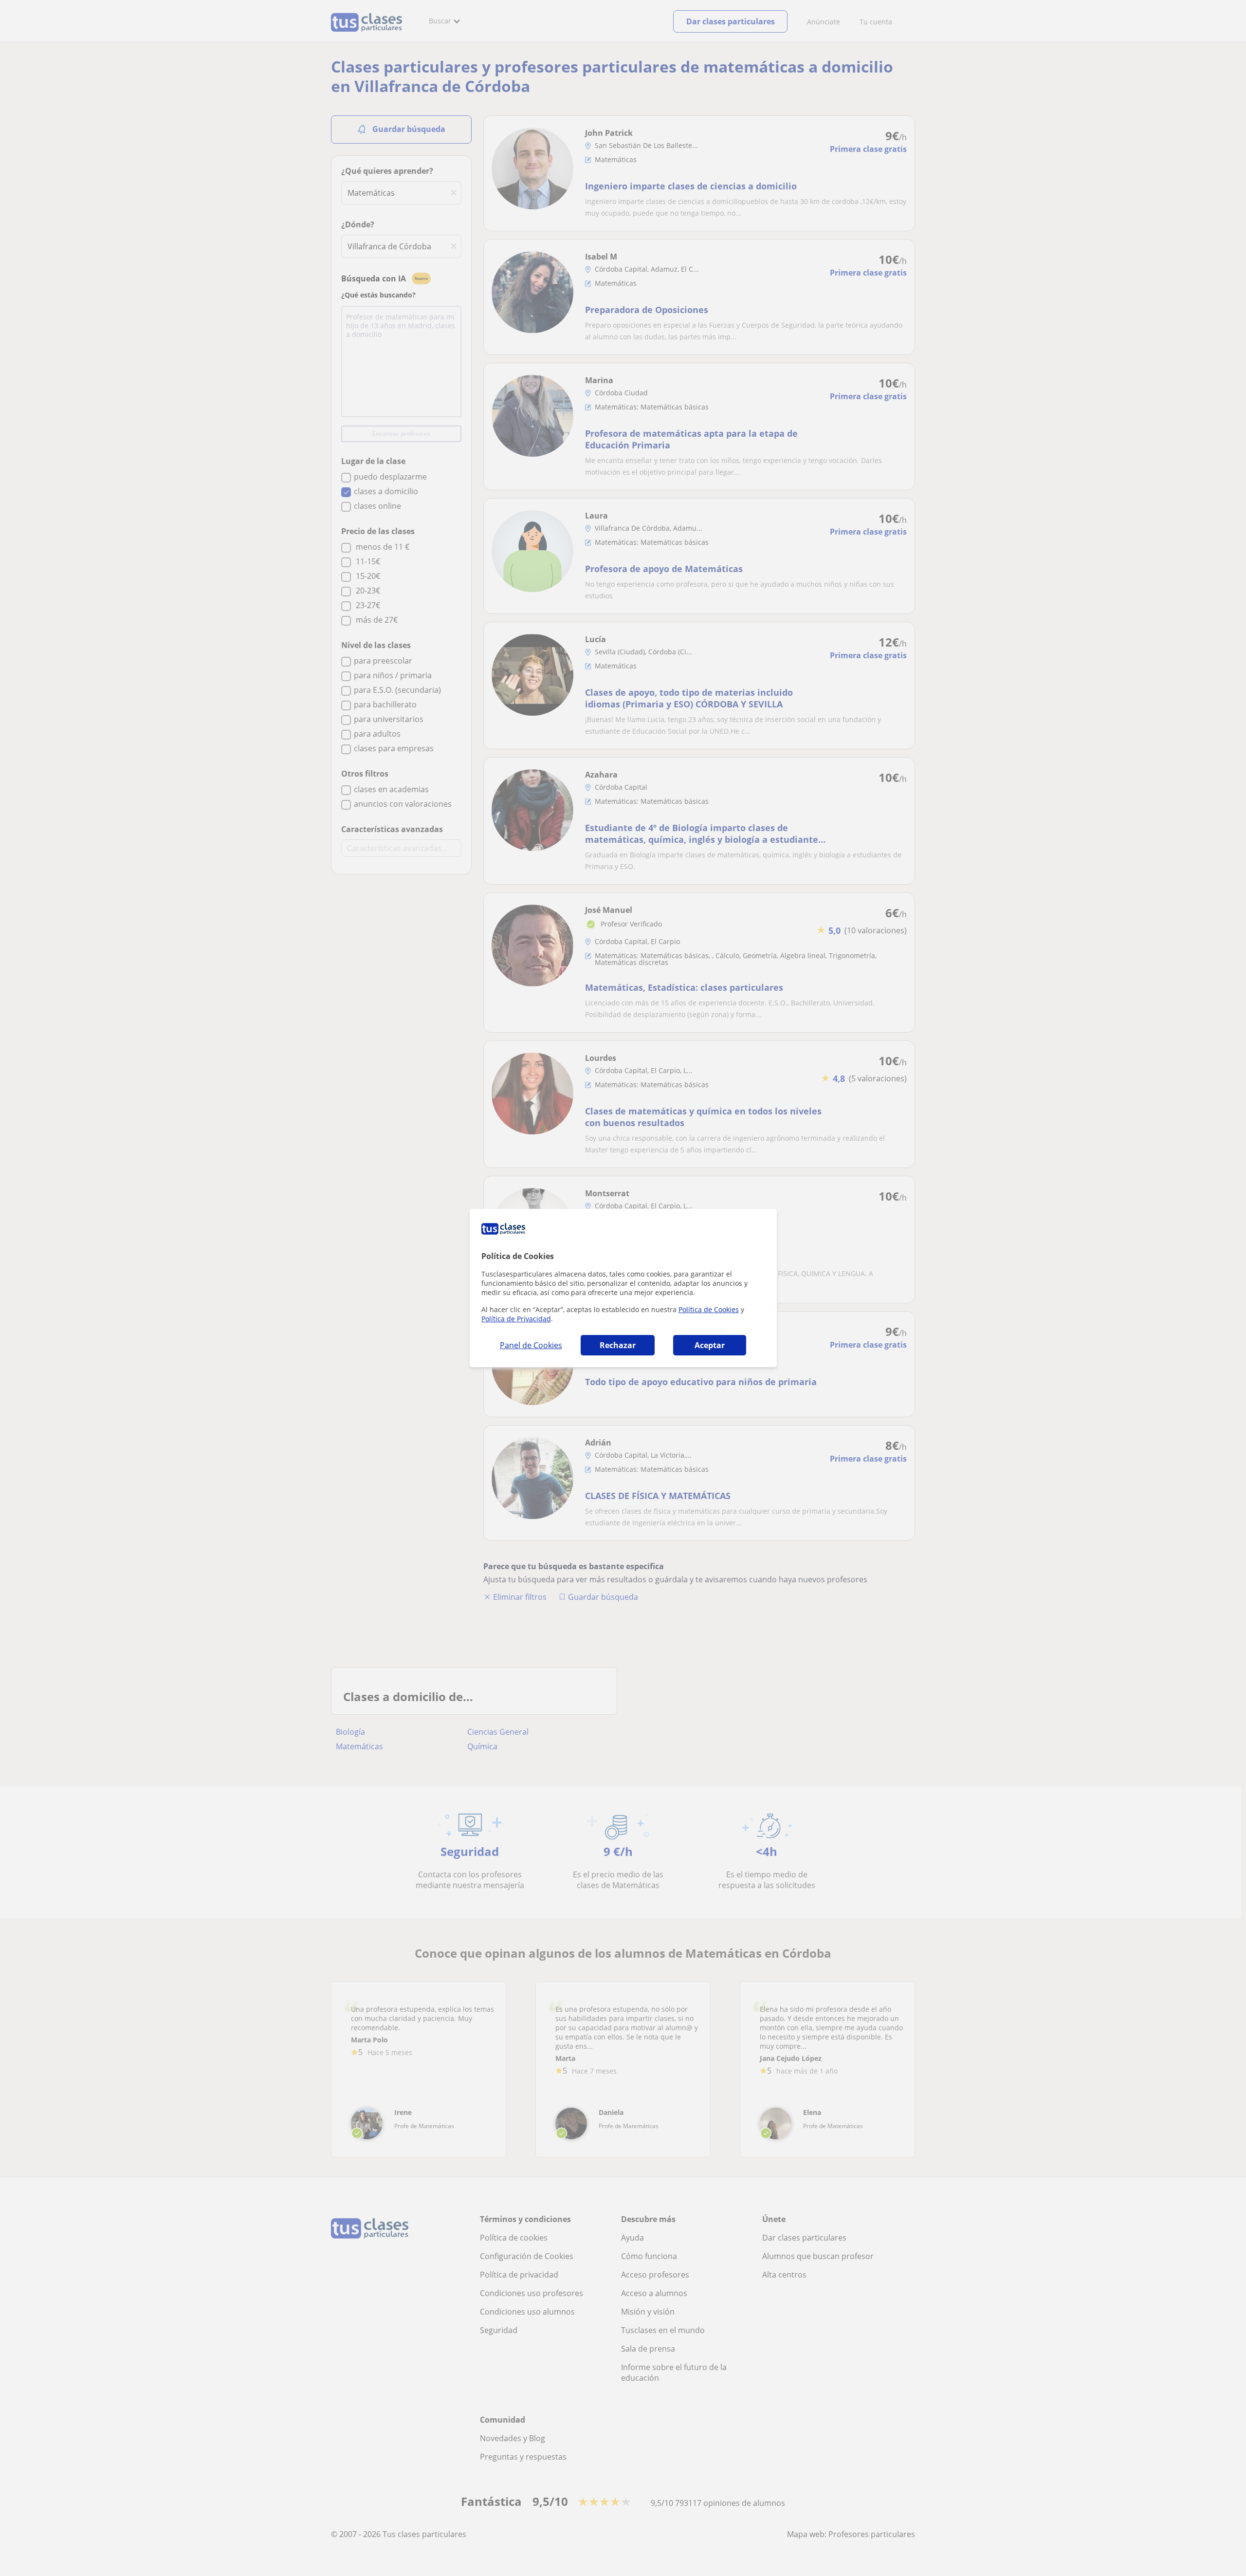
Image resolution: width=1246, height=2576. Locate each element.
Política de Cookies (709, 1309)
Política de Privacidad (516, 1319)
